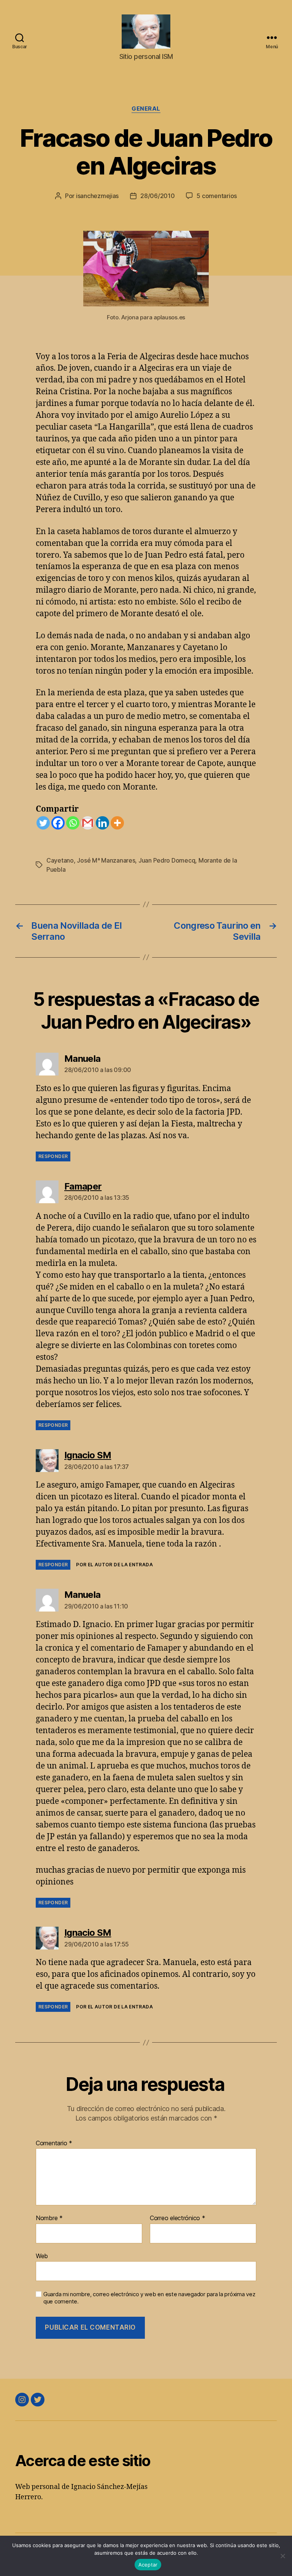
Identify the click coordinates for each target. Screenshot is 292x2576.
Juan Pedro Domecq (167, 860)
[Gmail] (88, 823)
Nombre (49, 2218)
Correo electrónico (178, 2218)
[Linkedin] (102, 823)
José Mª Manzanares (106, 860)
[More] (117, 823)
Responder (53, 1156)
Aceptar (148, 2565)
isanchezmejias (97, 196)
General (146, 109)
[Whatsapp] (73, 823)
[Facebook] (58, 823)
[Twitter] (43, 823)
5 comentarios (217, 196)
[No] (282, 2556)
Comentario (54, 2143)
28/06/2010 (157, 196)
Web (42, 2256)
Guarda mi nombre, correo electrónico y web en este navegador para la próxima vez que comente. (149, 2298)
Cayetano (60, 860)
